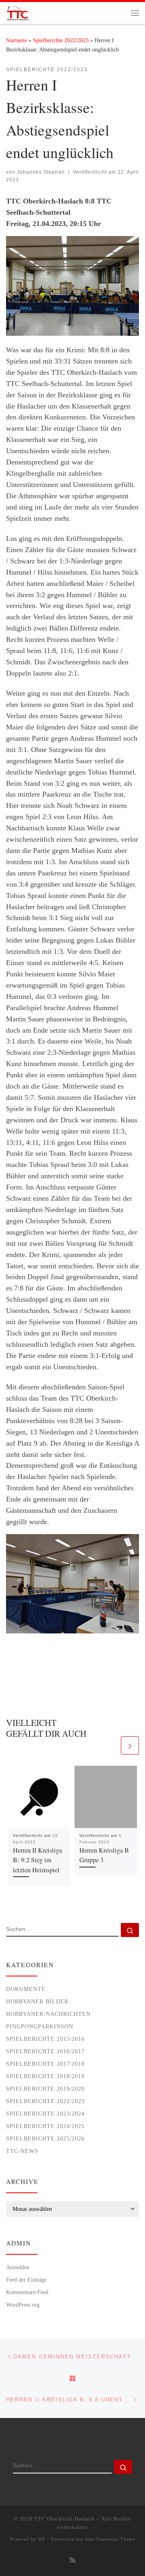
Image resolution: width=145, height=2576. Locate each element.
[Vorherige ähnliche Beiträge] (110, 1745)
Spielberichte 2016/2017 (45, 2051)
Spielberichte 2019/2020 (45, 2089)
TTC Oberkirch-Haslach (64, 2519)
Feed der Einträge (26, 2280)
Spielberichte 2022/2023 (61, 40)
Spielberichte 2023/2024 (45, 2114)
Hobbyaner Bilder (37, 2001)
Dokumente (26, 1989)
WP (41, 2539)
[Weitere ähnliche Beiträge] (130, 1745)
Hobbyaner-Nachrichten (48, 2014)
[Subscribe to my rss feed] (72, 2561)
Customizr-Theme (116, 2539)
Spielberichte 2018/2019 (45, 2076)
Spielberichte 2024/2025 (45, 2126)
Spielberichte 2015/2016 (45, 2039)
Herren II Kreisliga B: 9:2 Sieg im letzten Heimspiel (37, 1860)
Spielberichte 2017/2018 (45, 2064)
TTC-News (22, 2151)
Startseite (17, 40)
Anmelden (18, 2267)
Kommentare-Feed (27, 2292)
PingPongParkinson (40, 2026)
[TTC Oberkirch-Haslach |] (18, 12)
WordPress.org (23, 2305)
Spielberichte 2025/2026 (45, 2138)
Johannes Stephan (41, 172)
